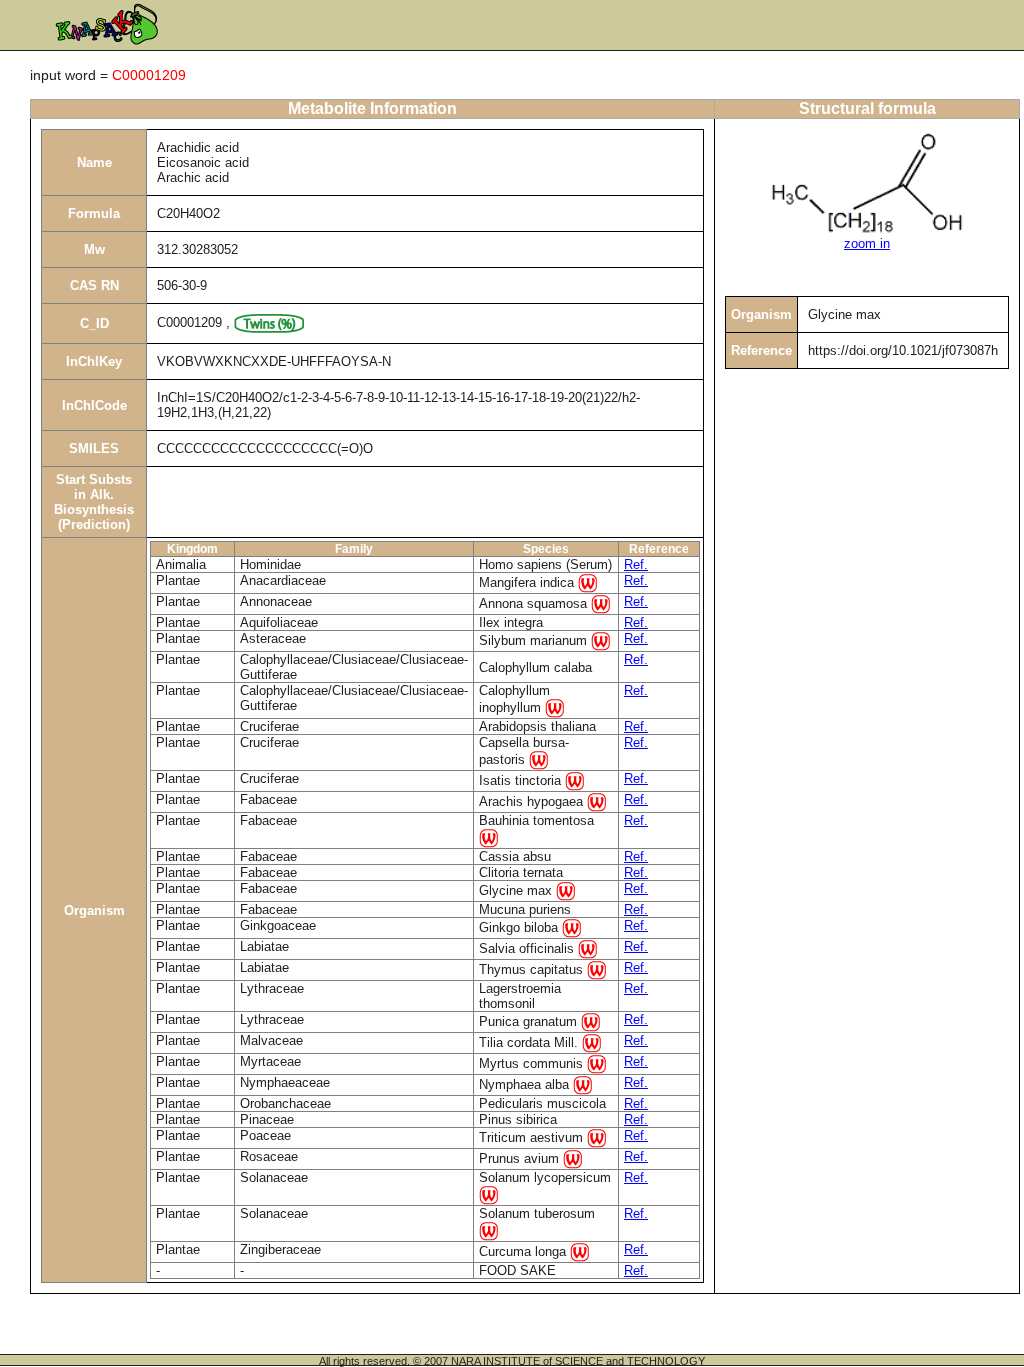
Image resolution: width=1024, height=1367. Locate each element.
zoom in (867, 243)
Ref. (636, 564)
